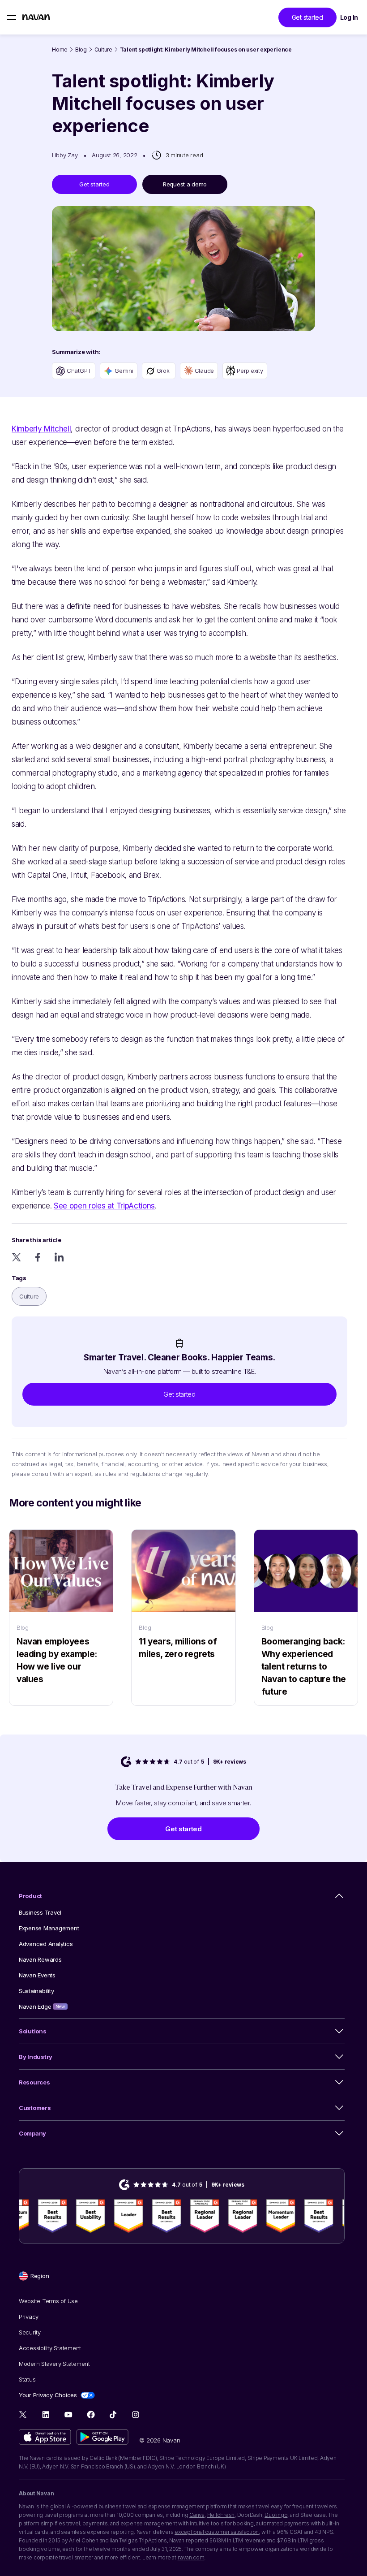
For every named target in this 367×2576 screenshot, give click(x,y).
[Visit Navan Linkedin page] (46, 2414)
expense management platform (188, 2506)
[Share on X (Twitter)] (16, 1257)
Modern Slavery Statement (54, 2364)
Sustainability (36, 1991)
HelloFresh (221, 2515)
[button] (179, 1394)
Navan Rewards (40, 1959)
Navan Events (37, 1975)
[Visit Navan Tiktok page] (113, 2414)
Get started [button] (307, 17)
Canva (197, 2515)
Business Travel (40, 1912)
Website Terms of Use (48, 2301)
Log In (349, 17)
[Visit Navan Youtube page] (68, 2414)
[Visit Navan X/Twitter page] (23, 2416)
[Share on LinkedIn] (59, 1257)
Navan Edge (42, 2006)
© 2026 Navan (160, 2440)
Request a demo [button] (185, 184)
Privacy (29, 2317)
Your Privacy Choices (48, 2395)
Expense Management (49, 1928)
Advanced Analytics (46, 1944)
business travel (117, 2506)
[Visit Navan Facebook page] (91, 2414)
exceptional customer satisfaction (217, 2532)
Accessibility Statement (50, 2348)
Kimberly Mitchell (41, 429)
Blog (81, 50)
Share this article (36, 1240)
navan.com (191, 2557)
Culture (103, 50)
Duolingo (276, 2515)
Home (60, 50)
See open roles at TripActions (104, 1206)
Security (30, 2332)
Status (27, 2379)
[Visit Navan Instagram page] (135, 2414)
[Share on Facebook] (38, 1257)
